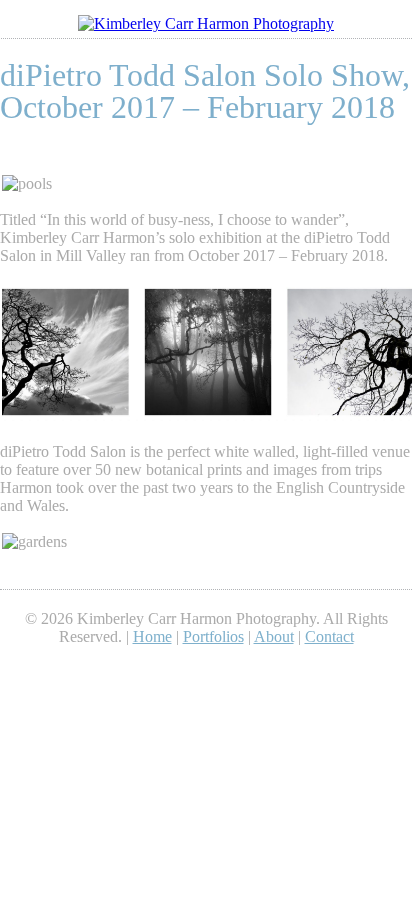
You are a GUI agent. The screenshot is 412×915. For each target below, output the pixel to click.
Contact (329, 636)
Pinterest (193, 665)
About (274, 636)
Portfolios (213, 636)
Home (152, 636)
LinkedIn (167, 665)
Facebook (219, 665)
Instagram (245, 665)
